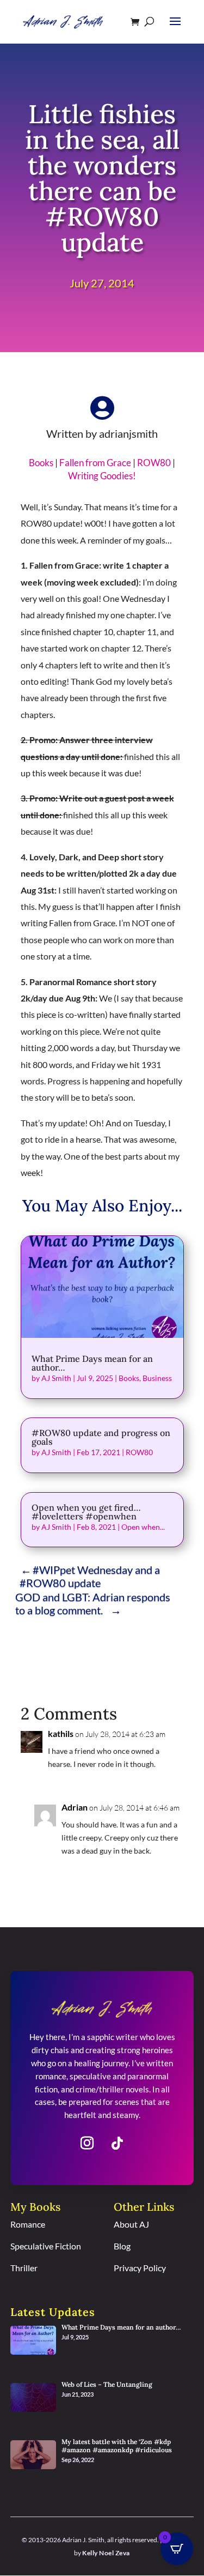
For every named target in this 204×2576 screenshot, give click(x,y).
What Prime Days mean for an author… (92, 1363)
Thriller (24, 2268)
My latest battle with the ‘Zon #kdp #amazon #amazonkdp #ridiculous (117, 2446)
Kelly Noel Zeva (106, 2553)
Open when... (143, 1527)
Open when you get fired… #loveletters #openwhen (86, 1512)
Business (157, 1378)
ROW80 (154, 463)
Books (41, 463)
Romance (28, 2224)
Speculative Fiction (46, 2246)
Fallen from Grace (95, 463)
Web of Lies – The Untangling (107, 2384)
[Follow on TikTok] (118, 2143)
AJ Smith (56, 1378)
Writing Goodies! (102, 476)
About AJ (131, 2224)
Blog (122, 2246)
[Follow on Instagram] (87, 2143)
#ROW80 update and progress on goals (101, 1437)
